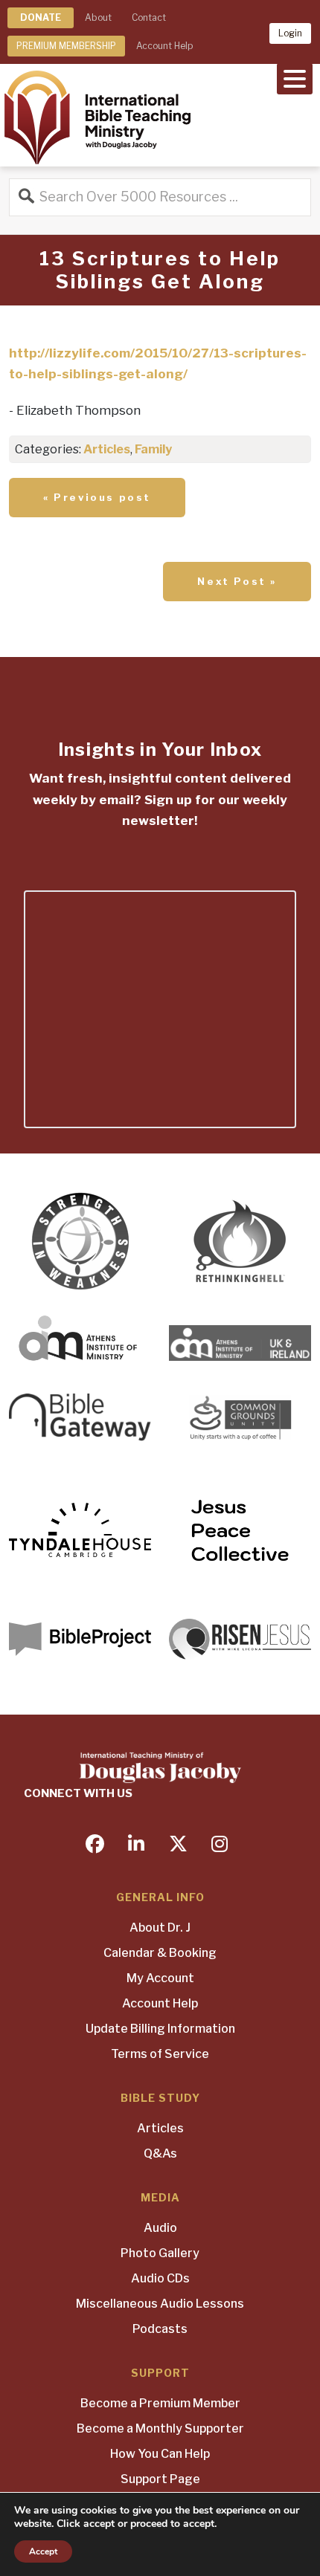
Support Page (160, 2479)
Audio (160, 2228)
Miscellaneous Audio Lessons (160, 2304)
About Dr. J (160, 1928)
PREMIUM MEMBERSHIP (66, 46)
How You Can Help (160, 2454)
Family (153, 449)
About (98, 17)
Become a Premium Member (160, 2403)
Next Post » (237, 581)
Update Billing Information (160, 2029)
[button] (295, 77)
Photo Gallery (160, 2253)
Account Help (164, 46)
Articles (107, 449)
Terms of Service (160, 2054)
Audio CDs (160, 2278)
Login (290, 33)
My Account (160, 1978)
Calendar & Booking (160, 1953)
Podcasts (160, 2329)
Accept (43, 2551)
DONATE (41, 17)
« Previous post (97, 497)
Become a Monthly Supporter (160, 2428)
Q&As (160, 2153)
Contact (149, 17)
